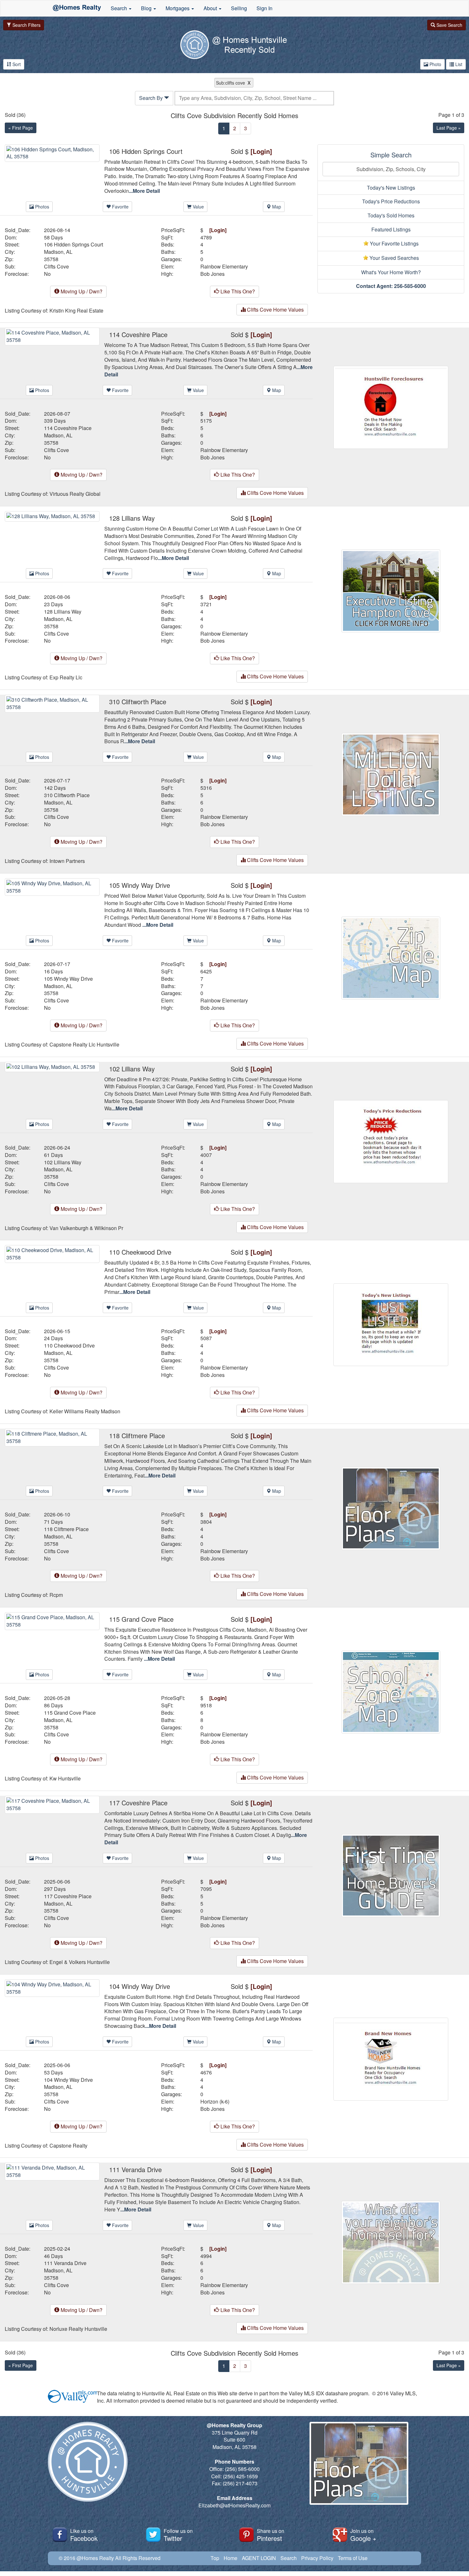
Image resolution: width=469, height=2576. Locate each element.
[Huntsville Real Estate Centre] (77, 8)
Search (289, 2558)
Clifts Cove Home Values (275, 310)
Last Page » (449, 128)
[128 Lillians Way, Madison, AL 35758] (52, 516)
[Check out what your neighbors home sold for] (391, 2242)
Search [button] (119, 8)
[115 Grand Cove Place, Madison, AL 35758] (52, 1620)
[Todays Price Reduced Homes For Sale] (391, 1141)
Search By (152, 98)
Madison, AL (58, 252)
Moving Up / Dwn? (81, 291)
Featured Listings (391, 229)
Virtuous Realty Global (75, 494)
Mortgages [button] (178, 8)
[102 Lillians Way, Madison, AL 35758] (52, 1066)
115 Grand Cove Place (70, 1713)
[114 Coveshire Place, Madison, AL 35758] (52, 336)
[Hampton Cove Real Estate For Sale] (391, 590)
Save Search (449, 25)
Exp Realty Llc (66, 677)
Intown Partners (67, 861)
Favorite (120, 207)
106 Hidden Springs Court (74, 245)
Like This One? (237, 291)
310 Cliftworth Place (67, 795)
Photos (41, 207)
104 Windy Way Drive (68, 2080)
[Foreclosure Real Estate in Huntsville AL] (391, 407)
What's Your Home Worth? (391, 272)
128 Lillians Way (63, 612)
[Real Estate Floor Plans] (391, 1508)
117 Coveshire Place (68, 1896)
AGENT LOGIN (259, 2558)
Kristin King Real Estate (76, 311)
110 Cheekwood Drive (69, 1346)
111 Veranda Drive (65, 2263)
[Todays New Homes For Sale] (391, 1324)
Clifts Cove (56, 267)
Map (276, 207)
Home (231, 2558)
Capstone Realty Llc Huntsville (84, 1045)
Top (215, 2558)
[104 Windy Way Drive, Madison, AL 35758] (52, 1987)
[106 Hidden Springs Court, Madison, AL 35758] (52, 152)
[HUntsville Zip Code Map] (391, 957)
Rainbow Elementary (224, 267)
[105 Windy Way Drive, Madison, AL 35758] (52, 886)
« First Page (21, 128)
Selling (239, 8)
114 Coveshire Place (68, 428)
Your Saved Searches (394, 258)
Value (198, 207)
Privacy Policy (317, 2558)
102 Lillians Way (63, 1162)
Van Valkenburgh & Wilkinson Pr (86, 1228)
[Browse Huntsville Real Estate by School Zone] (391, 1691)
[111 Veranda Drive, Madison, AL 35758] (52, 2171)
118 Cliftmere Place (66, 1529)
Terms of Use (353, 2558)
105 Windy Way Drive (68, 979)
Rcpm (56, 1595)
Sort (16, 64)
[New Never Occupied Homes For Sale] (391, 2058)
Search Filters (26, 25)
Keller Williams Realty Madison (85, 1411)
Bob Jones (212, 274)
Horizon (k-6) (215, 2102)
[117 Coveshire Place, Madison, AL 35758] (52, 1804)
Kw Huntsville (65, 1779)
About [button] (211, 8)
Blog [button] (147, 8)
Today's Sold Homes (391, 215)
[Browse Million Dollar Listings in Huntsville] (391, 774)
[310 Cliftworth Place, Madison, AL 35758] (52, 703)
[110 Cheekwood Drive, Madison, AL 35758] (52, 1253)
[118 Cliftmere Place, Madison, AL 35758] (52, 1437)
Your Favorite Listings (394, 243)
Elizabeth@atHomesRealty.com (234, 2505)
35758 (51, 259)
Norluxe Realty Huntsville (78, 2329)
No (47, 274)
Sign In (264, 8)
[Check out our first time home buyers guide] (391, 1875)
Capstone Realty (68, 2146)
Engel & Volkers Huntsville (80, 1962)
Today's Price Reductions (391, 201)
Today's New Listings (391, 188)
